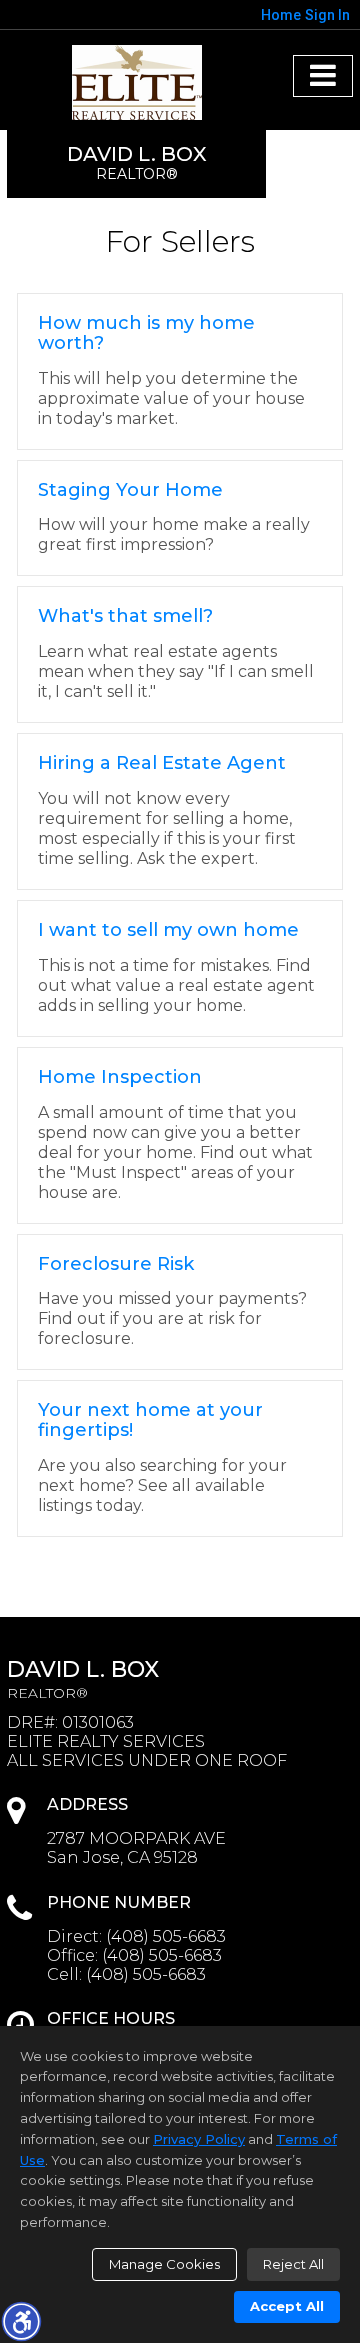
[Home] (137, 82)
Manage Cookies (164, 2264)
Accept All (287, 2306)
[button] (21, 2321)
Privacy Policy (199, 2139)
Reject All (293, 2264)
